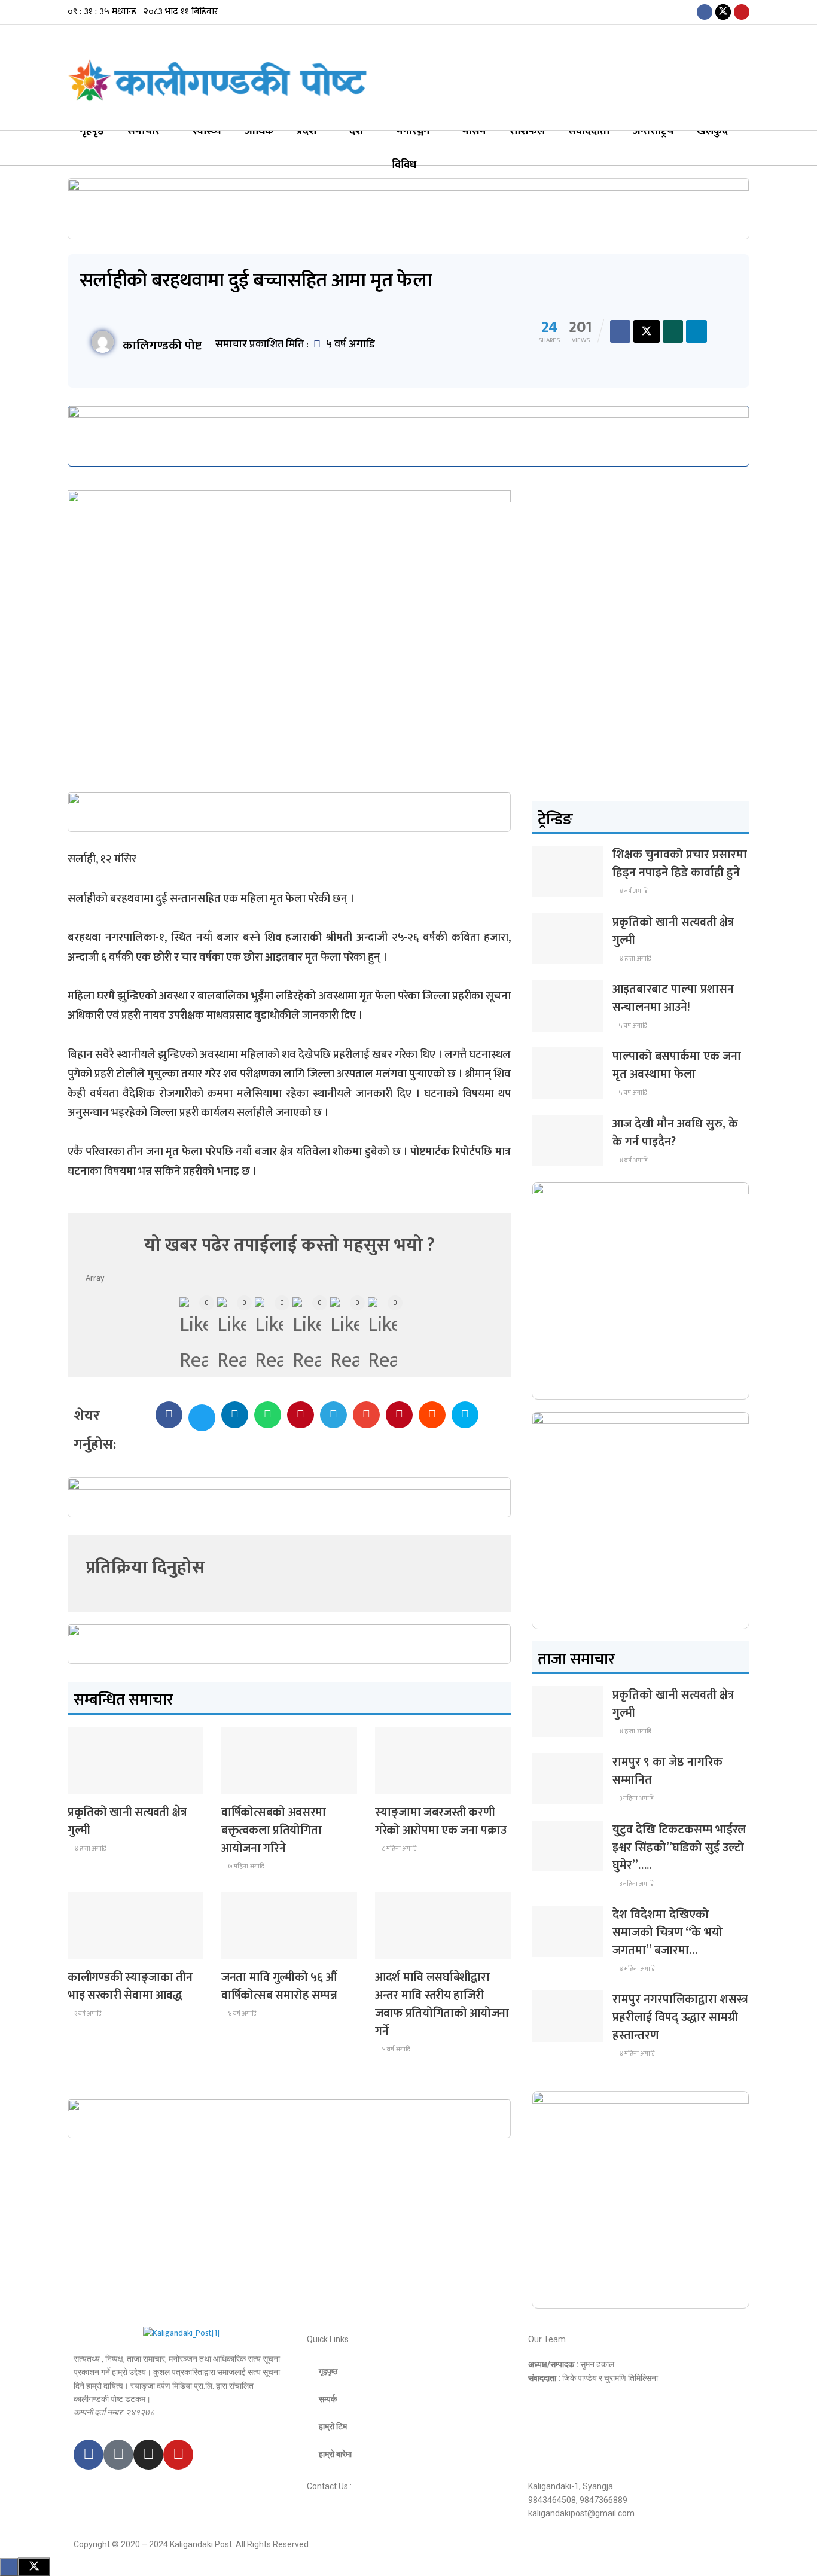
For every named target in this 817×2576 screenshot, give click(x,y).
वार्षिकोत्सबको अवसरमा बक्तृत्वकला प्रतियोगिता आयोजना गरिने (274, 1830)
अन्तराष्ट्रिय (653, 131)
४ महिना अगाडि (636, 1969)
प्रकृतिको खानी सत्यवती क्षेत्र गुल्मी (127, 1821)
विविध (404, 165)
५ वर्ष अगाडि (632, 1026)
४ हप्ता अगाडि (89, 1849)
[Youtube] (178, 2455)
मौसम (474, 131)
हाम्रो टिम (333, 2426)
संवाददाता (589, 131)
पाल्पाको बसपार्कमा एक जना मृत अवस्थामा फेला (677, 1065)
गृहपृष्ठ (92, 131)
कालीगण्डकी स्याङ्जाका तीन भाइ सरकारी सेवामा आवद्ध (130, 1986)
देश (356, 131)
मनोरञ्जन (413, 131)
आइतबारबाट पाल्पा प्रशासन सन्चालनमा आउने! (673, 998)
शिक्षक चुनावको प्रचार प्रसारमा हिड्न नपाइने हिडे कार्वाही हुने (680, 864)
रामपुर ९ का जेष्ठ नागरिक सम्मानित (667, 1771)
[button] (169, 1415)
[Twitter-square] (118, 2455)
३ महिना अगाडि (635, 1798)
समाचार (144, 131)
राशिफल (527, 131)
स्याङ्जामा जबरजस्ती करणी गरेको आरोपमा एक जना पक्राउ (440, 1821)
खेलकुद (712, 131)
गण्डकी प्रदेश (401, 1948)
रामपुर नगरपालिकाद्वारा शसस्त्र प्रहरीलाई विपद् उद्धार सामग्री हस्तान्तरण (680, 2017)
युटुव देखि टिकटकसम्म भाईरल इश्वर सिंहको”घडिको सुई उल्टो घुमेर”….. (679, 1848)
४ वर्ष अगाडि (241, 2014)
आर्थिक (259, 131)
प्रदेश (307, 131)
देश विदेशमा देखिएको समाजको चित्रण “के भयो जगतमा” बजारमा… (667, 1932)
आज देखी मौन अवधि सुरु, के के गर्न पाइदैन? (675, 1133)
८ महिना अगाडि (398, 1849)
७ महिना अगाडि (245, 1867)
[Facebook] (89, 2455)
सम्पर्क (328, 2399)
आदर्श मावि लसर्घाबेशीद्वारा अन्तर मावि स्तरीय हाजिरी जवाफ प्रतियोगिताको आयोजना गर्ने (442, 2004)
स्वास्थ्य (207, 131)
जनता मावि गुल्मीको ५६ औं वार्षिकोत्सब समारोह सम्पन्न (279, 1986)
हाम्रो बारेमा (335, 2454)
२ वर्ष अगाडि (87, 2014)
